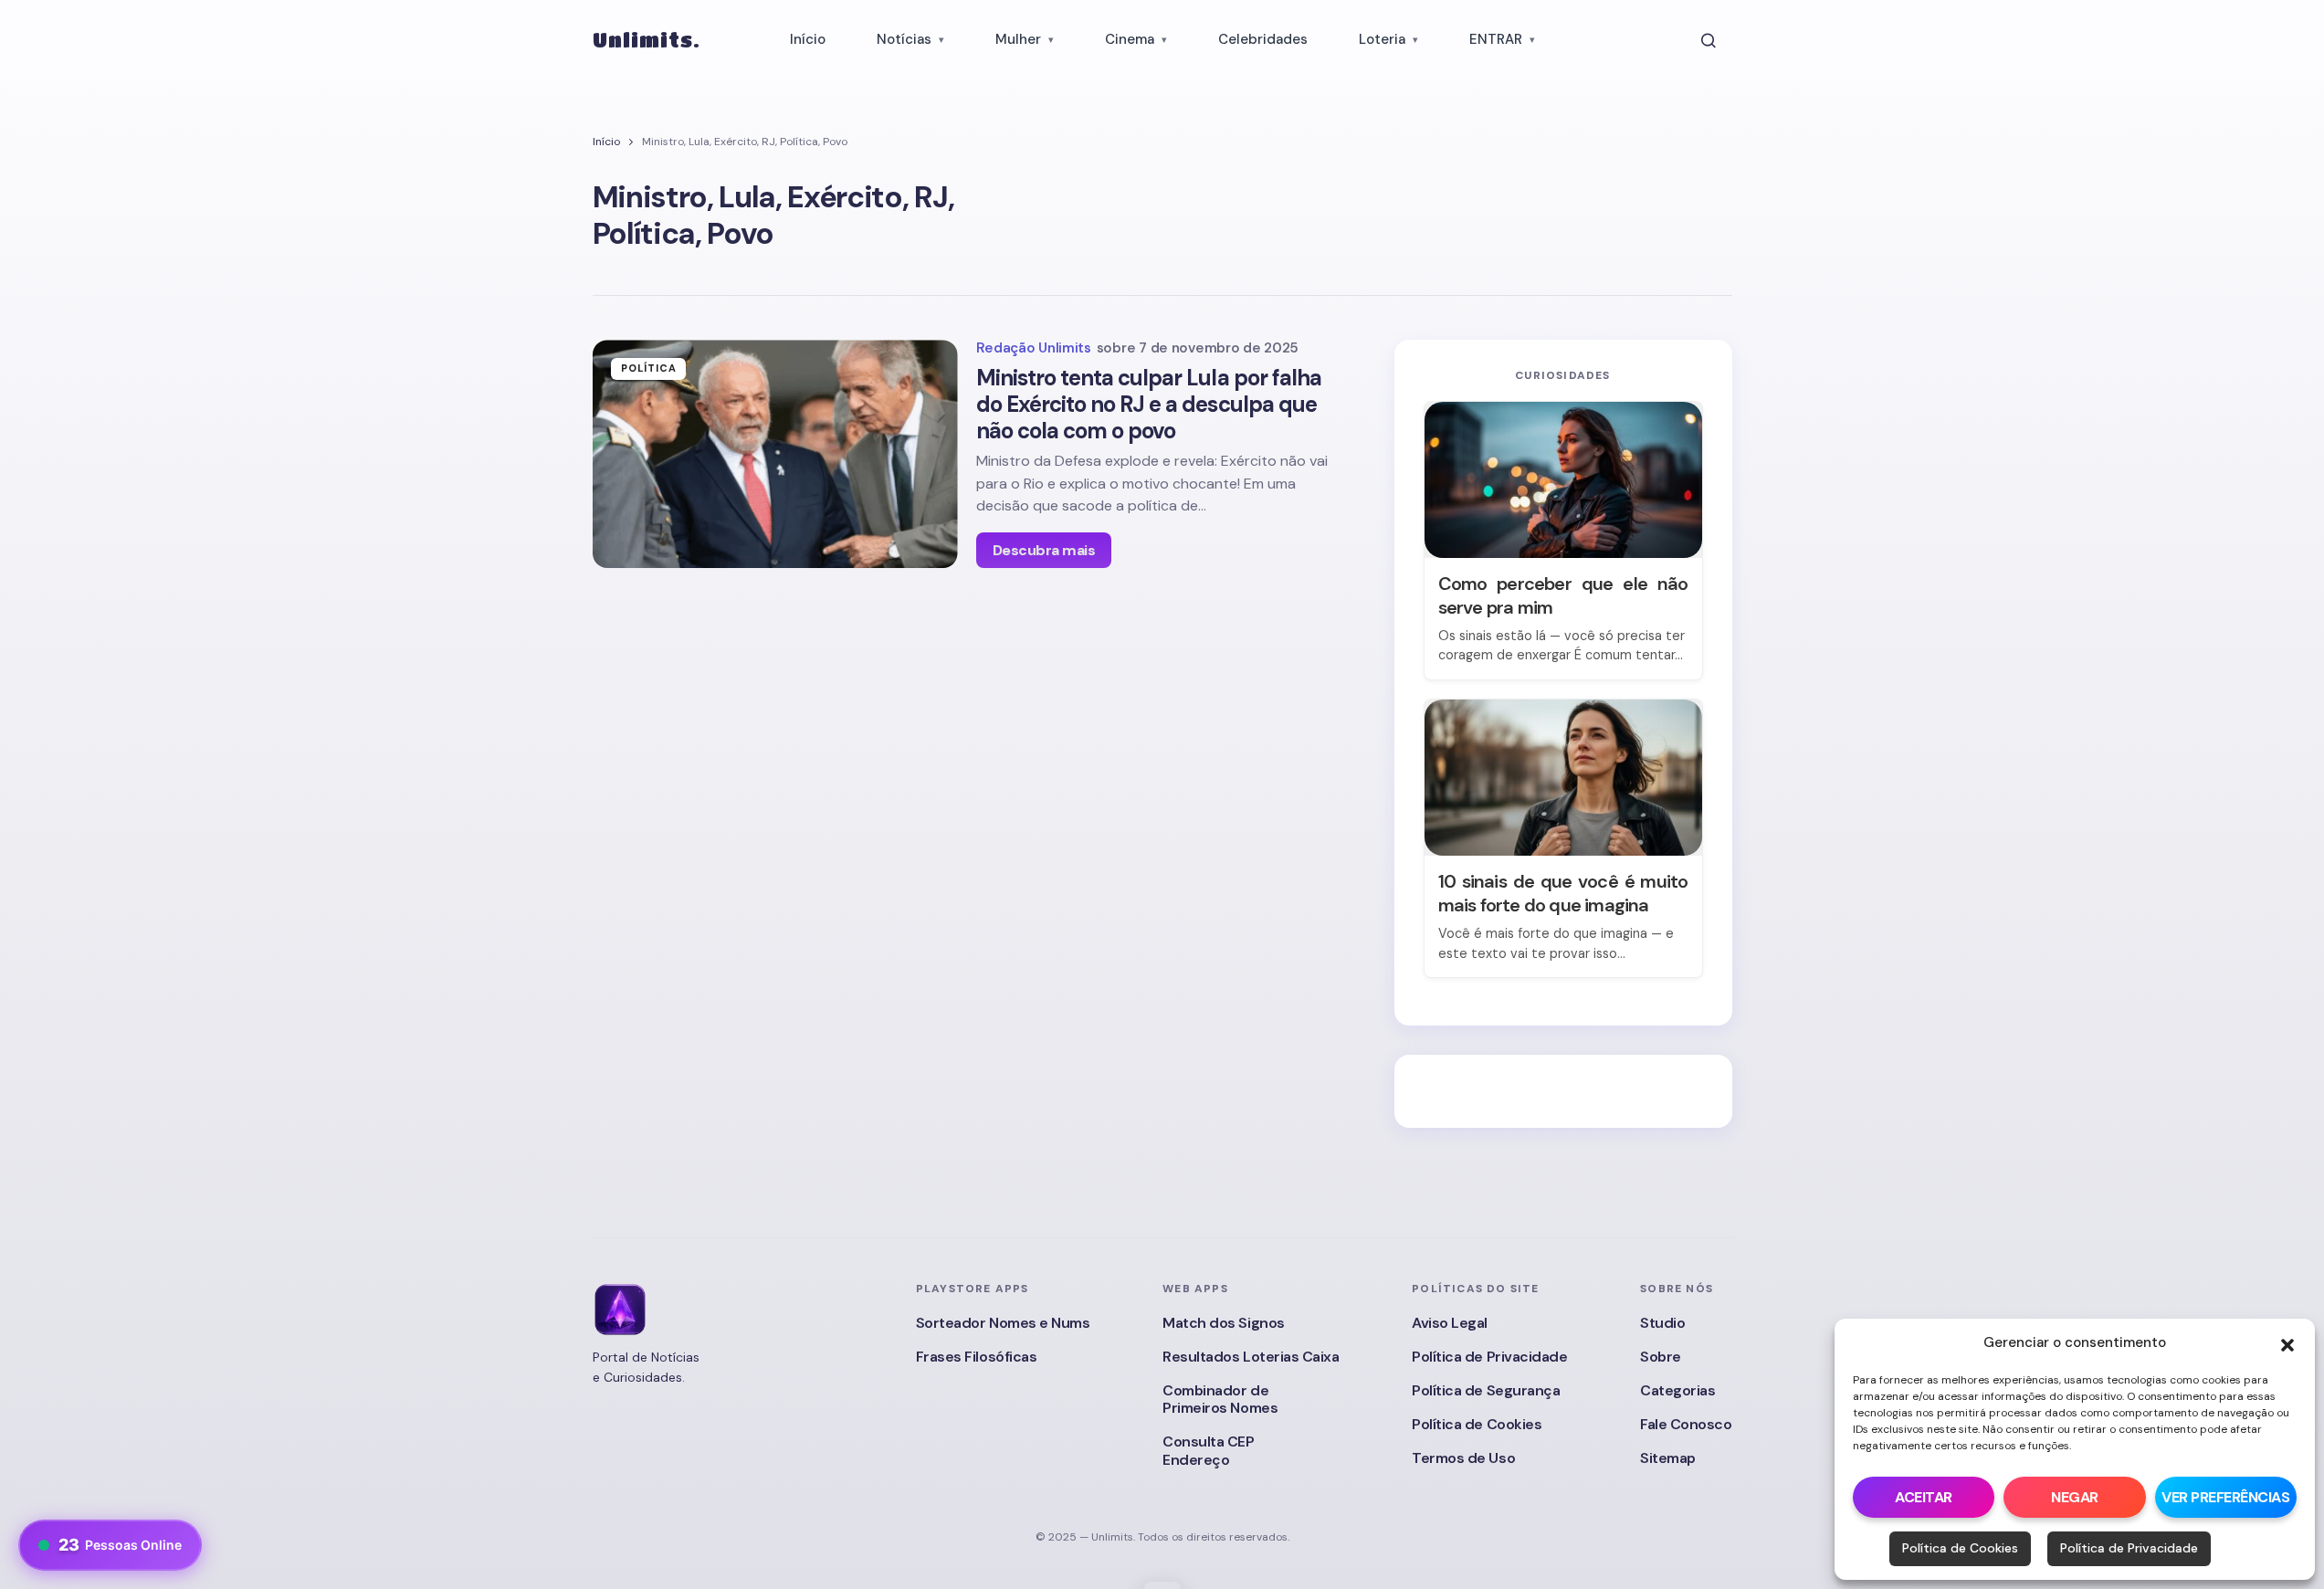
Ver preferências (2225, 1497)
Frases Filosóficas (976, 1357)
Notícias (904, 39)
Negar (2075, 1497)
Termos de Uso (1463, 1458)
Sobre (1661, 1357)
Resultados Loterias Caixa (1251, 1357)
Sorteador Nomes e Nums (1003, 1323)
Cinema (1130, 39)
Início (808, 39)
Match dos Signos (1223, 1323)
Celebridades (1263, 39)
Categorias (1677, 1390)
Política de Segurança (1486, 1390)
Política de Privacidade (2129, 1548)
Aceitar (1924, 1497)
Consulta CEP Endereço (1208, 1450)
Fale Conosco (1686, 1424)
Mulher (1018, 39)
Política (649, 368)
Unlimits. (647, 40)
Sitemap (1668, 1458)
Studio (1662, 1323)
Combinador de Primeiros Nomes (1220, 1399)
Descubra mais (1044, 550)
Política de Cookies (1960, 1548)
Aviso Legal (1450, 1323)
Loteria (1382, 39)
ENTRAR (1496, 39)
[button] (2287, 1343)
